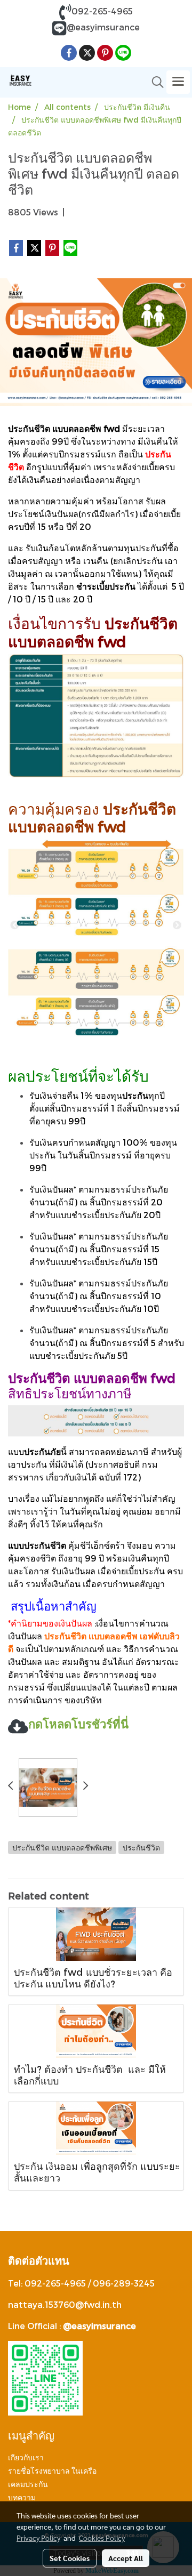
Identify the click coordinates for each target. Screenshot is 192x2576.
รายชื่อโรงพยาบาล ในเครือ (52, 2471)
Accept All (126, 2558)
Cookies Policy (102, 2538)
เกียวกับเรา (26, 2458)
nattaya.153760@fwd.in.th (65, 2304)
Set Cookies (70, 2558)
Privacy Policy (38, 2538)
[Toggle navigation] (178, 82)
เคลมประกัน (28, 2484)
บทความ (22, 2498)
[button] (154, 82)
